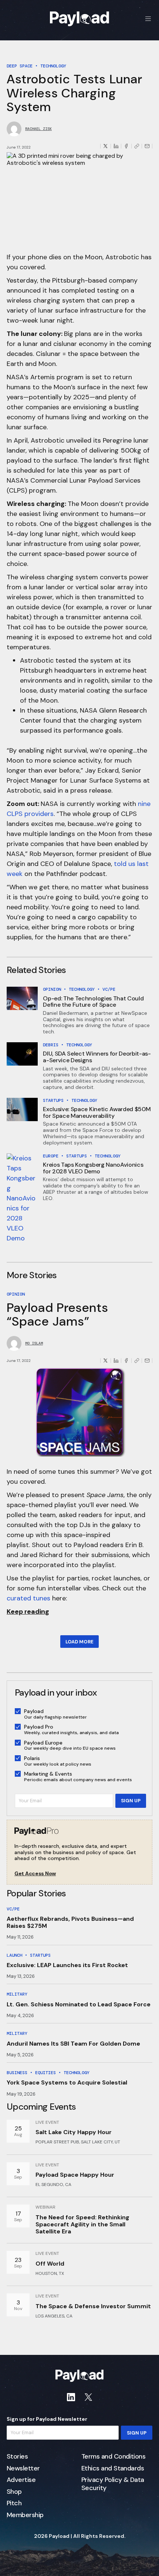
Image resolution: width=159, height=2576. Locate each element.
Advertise (21, 2480)
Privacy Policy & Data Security (113, 2484)
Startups (53, 1100)
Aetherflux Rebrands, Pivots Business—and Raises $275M (70, 1922)
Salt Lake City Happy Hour (74, 2132)
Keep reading (28, 1612)
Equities (45, 2073)
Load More (79, 1642)
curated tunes (28, 1598)
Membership (25, 2515)
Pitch (14, 2503)
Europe (51, 1156)
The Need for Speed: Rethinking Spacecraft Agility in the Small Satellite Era (82, 2224)
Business (17, 2073)
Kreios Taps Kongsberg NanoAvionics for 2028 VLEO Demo (93, 1168)
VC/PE (109, 989)
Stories (17, 2457)
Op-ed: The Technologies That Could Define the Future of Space (93, 1002)
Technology (53, 66)
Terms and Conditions (113, 2457)
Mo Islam (34, 1343)
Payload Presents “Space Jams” (58, 1314)
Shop (14, 2492)
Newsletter (23, 2469)
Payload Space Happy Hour (75, 2175)
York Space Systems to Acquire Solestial (67, 2082)
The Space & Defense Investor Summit (93, 2306)
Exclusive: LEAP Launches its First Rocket (67, 1965)
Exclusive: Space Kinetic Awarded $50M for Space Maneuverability (97, 1112)
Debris (51, 1045)
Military (17, 1994)
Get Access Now (35, 1874)
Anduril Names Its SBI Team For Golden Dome (73, 2044)
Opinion (52, 989)
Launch (14, 1955)
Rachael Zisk (38, 129)
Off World (50, 2264)
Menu (148, 19)
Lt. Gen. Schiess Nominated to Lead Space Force (79, 2004)
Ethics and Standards (113, 2469)
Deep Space (20, 66)
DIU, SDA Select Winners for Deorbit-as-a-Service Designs (97, 1057)
